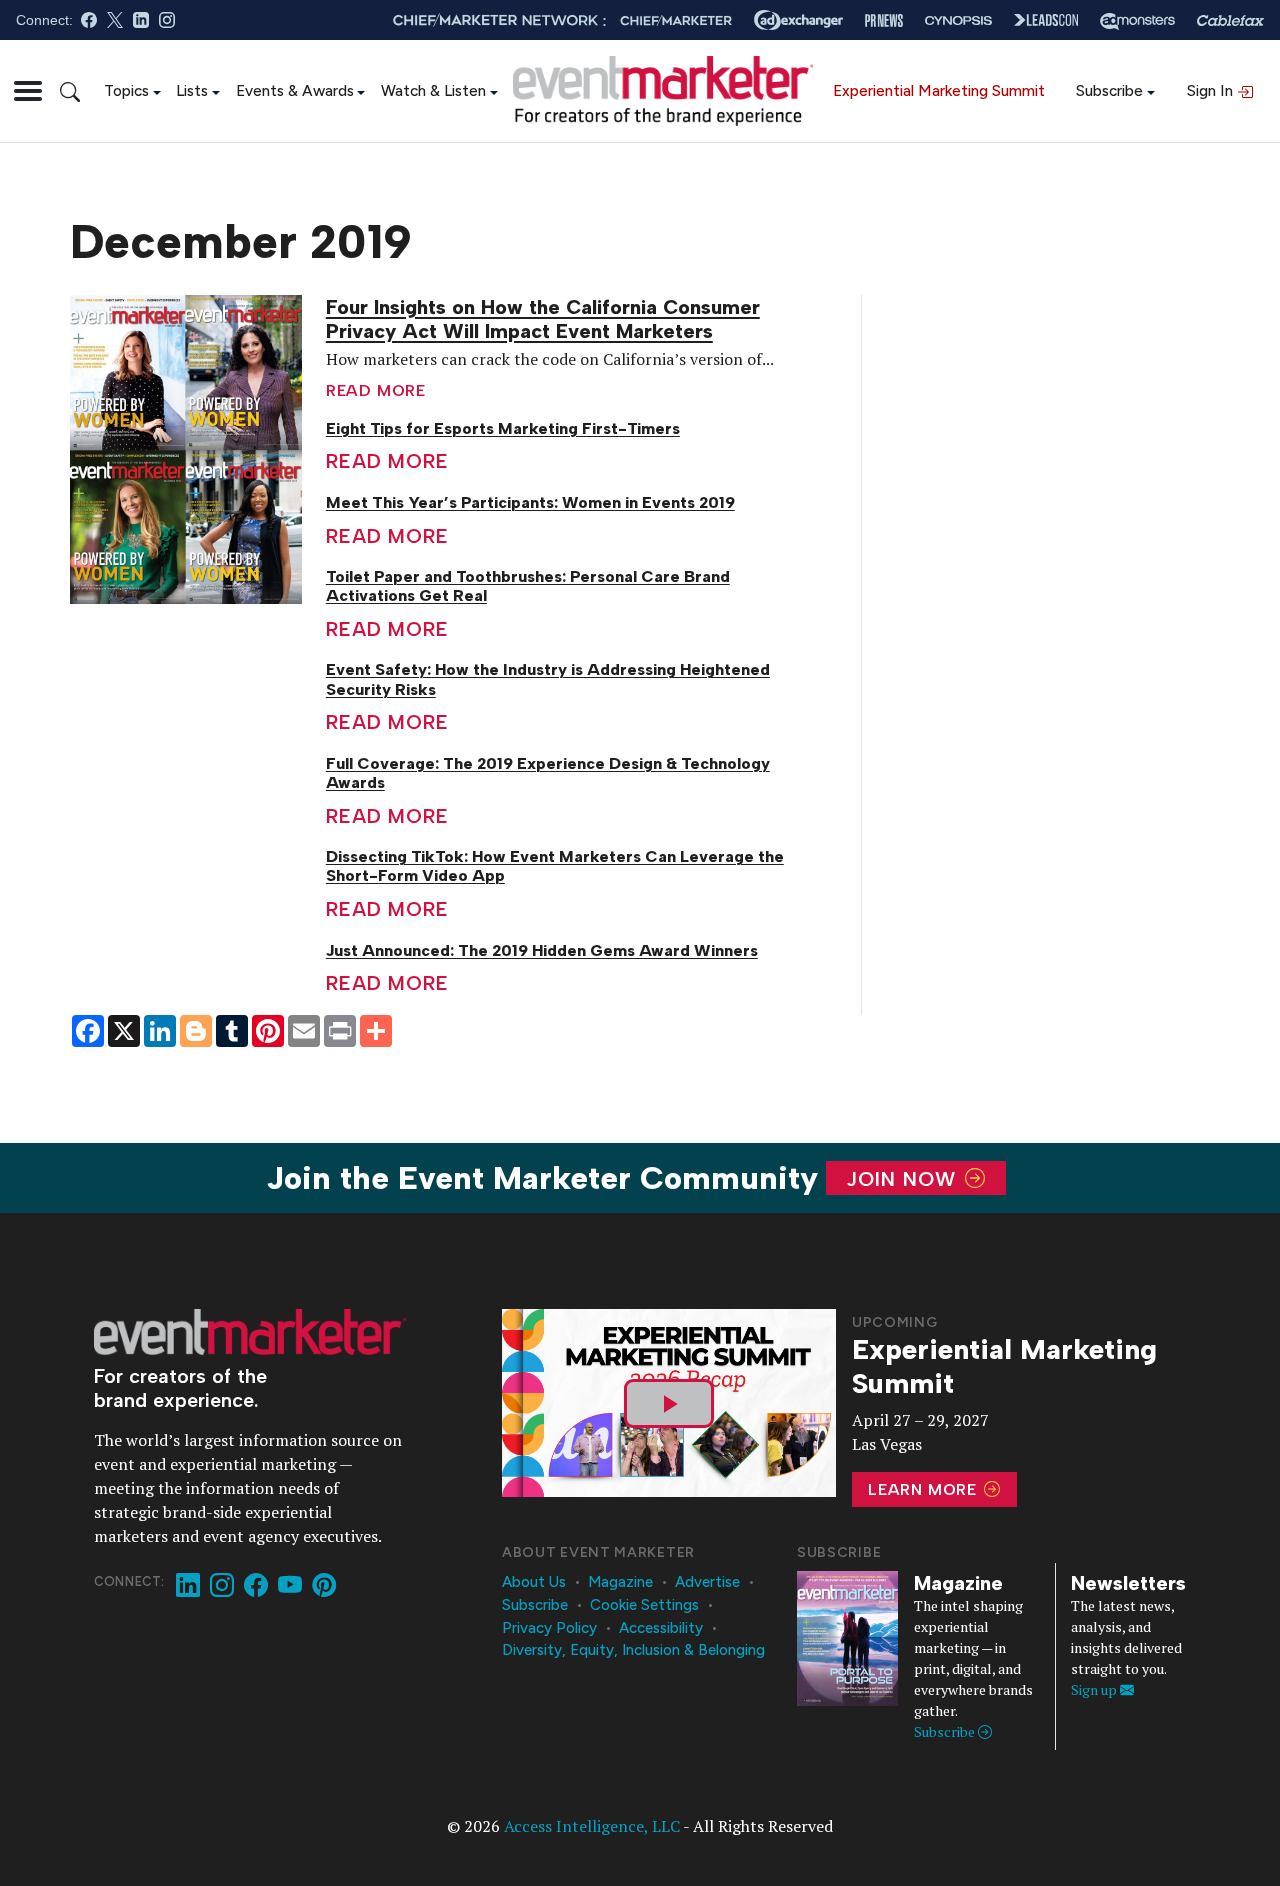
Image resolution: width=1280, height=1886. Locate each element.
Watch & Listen (433, 90)
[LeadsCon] (1046, 20)
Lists (192, 90)
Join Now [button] (904, 1178)
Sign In (1212, 90)
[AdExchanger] (798, 20)
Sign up (1095, 1689)
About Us (534, 1582)
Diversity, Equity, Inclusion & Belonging (633, 1650)
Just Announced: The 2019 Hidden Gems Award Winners (542, 950)
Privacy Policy (549, 1628)
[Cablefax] (1230, 20)
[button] (28, 91)
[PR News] (884, 20)
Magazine (620, 1582)
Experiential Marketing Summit (939, 90)
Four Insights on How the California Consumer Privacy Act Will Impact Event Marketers (543, 319)
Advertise (707, 1582)
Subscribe (1109, 90)
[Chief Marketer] (676, 20)
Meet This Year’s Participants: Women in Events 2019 (530, 502)
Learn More (925, 1489)
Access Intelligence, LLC (592, 1826)
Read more (376, 390)
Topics (126, 90)
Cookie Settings (644, 1605)
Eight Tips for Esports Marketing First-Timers (503, 428)
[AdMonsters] (1137, 20)
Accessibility (661, 1628)
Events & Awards (295, 90)
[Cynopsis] (958, 20)
